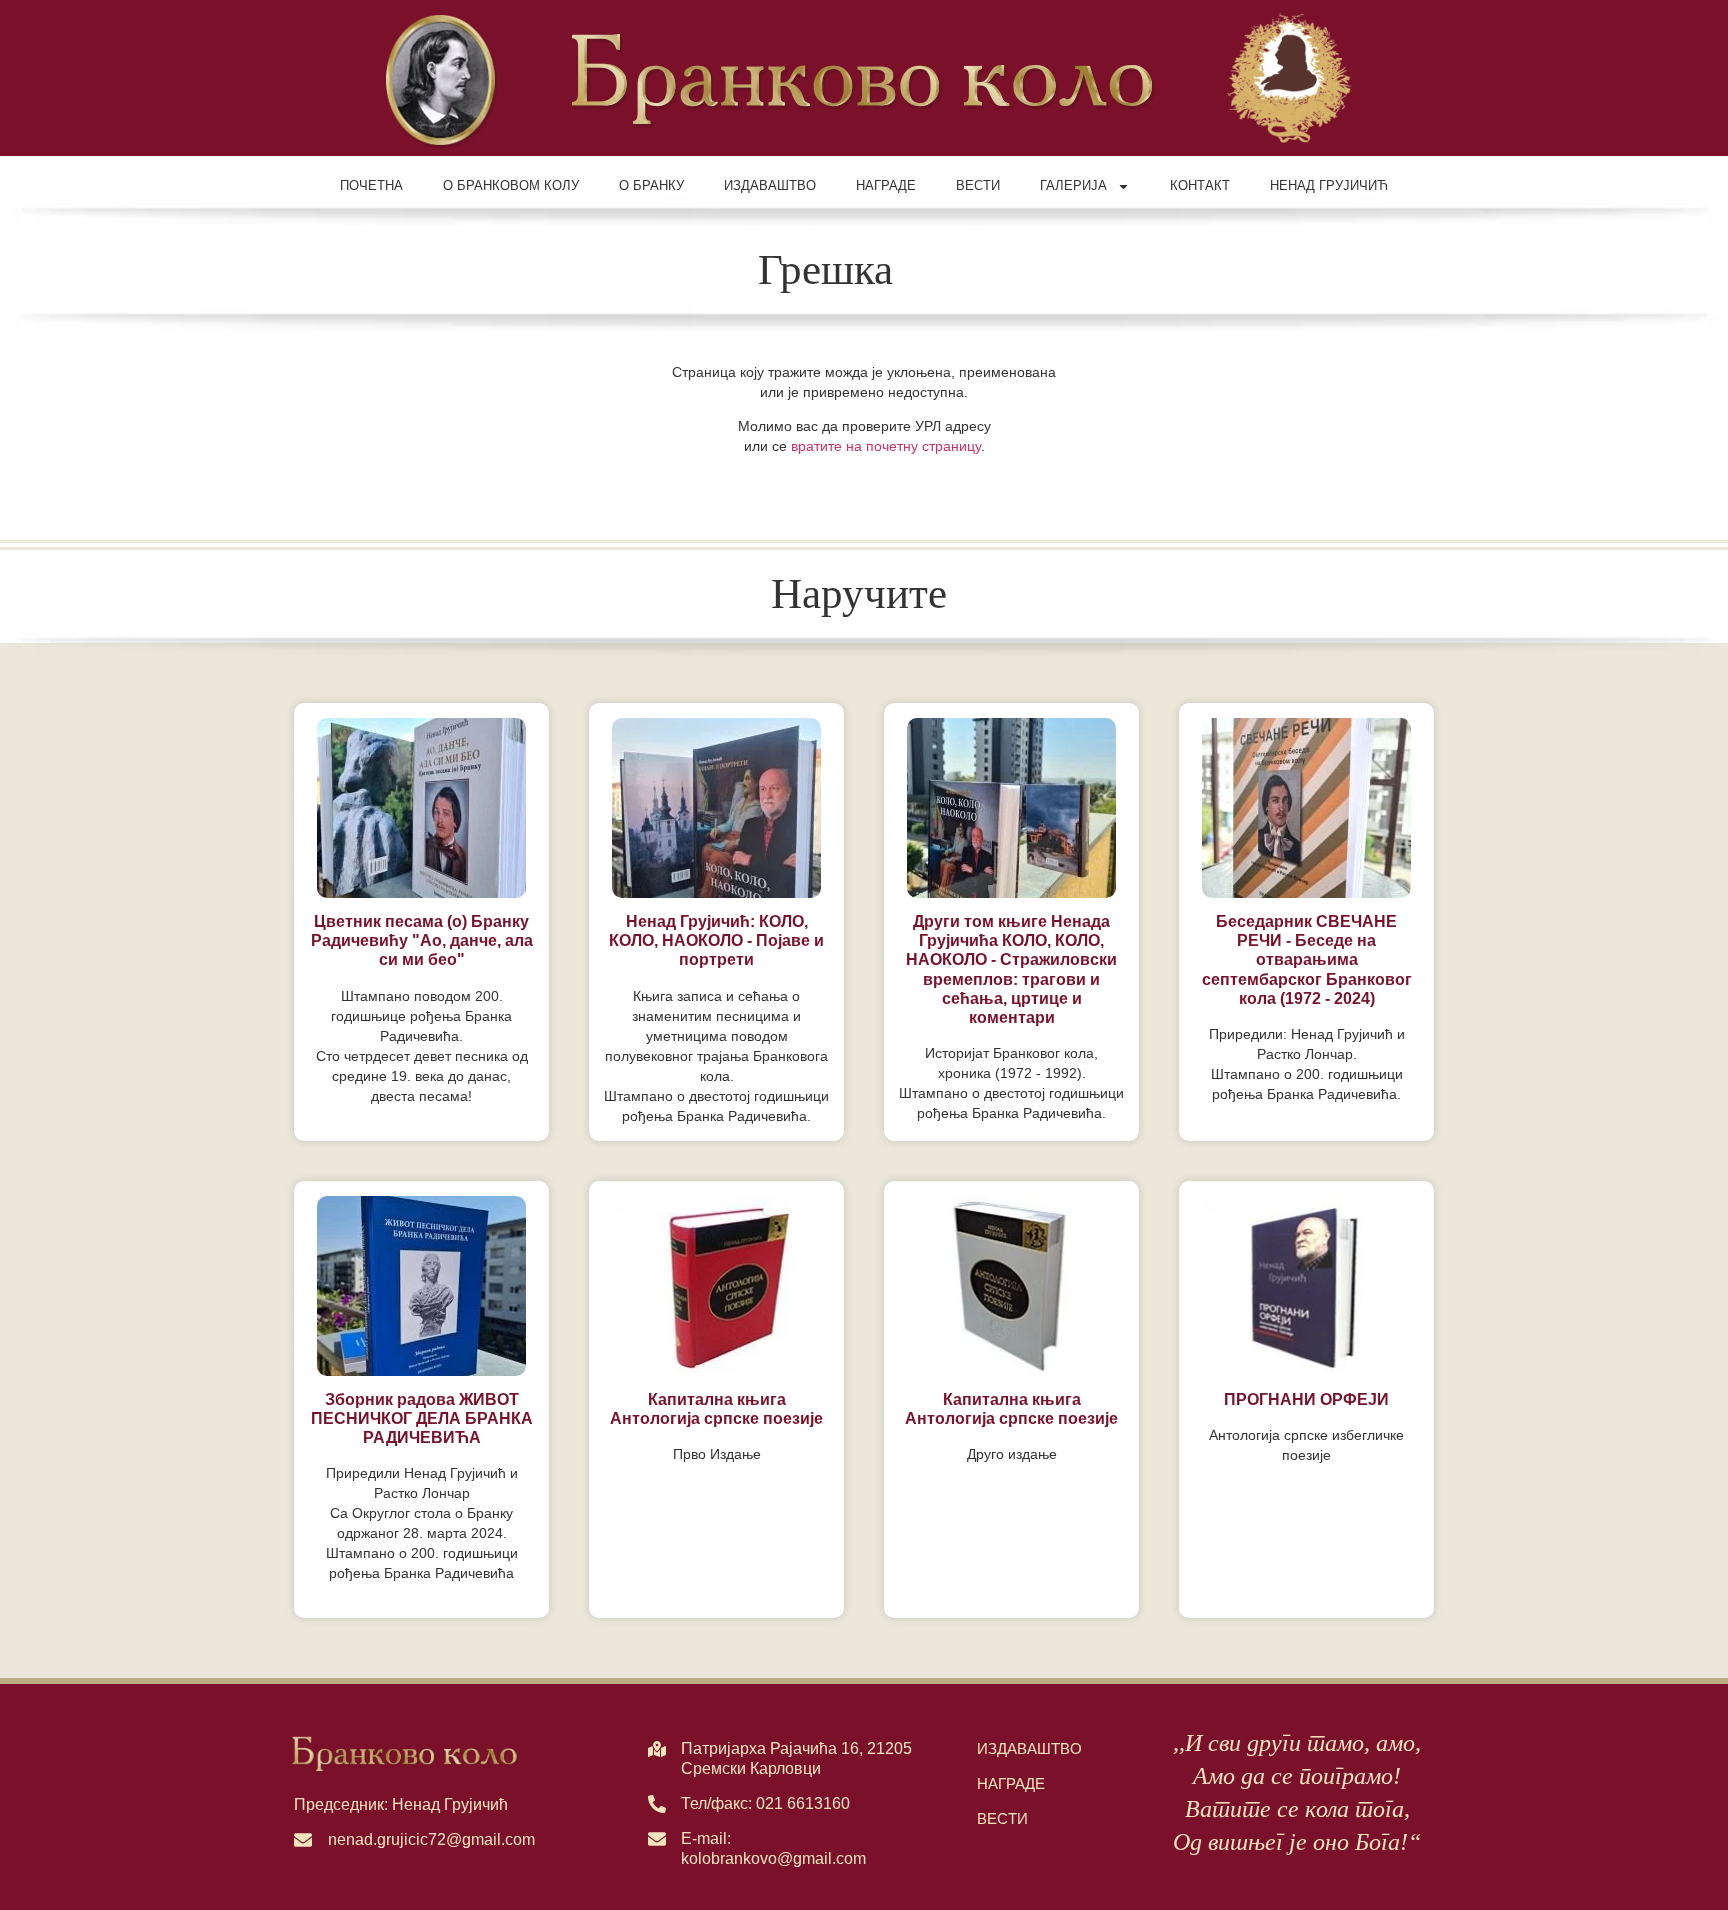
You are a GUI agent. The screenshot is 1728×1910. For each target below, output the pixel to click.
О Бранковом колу (511, 185)
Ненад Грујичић (1329, 185)
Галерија (1073, 185)
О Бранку (651, 185)
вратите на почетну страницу (886, 446)
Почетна (371, 185)
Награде (886, 185)
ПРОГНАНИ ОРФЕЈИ (1306, 1399)
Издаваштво (770, 185)
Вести (978, 185)
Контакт (1200, 185)
